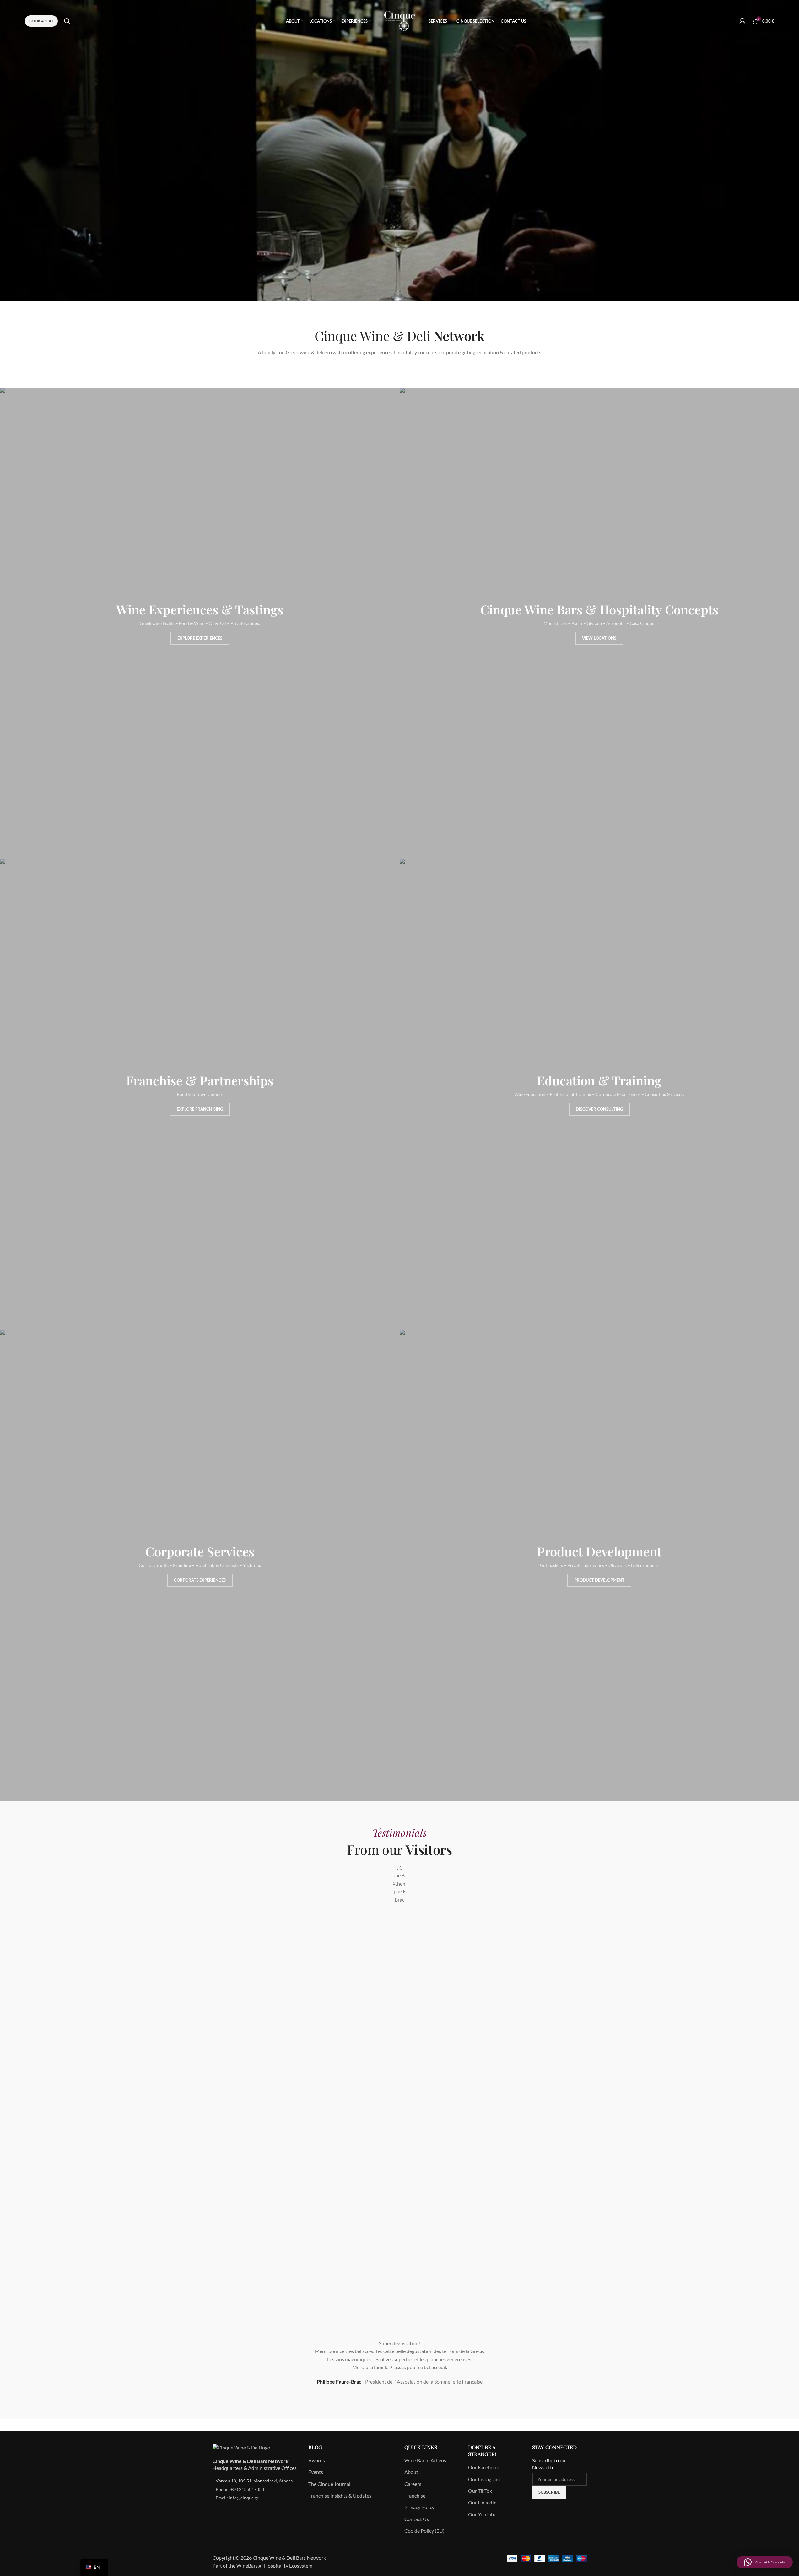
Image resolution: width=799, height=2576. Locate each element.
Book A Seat (41, 21)
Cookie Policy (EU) (424, 2531)
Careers (413, 2484)
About (411, 2472)
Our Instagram (484, 2479)
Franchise (415, 2495)
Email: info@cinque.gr (237, 2498)
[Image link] (241, 2447)
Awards (317, 2460)
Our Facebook (483, 2467)
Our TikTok (480, 2491)
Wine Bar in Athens (425, 2460)
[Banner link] (200, 623)
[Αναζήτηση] (67, 21)
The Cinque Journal (329, 2484)
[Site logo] (400, 20)
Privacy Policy (419, 2507)
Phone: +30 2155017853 (240, 2489)
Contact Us (417, 2519)
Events (316, 2472)
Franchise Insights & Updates (340, 2495)
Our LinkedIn (482, 2502)
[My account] (742, 21)
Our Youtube (482, 2514)
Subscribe (549, 2492)
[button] (765, 2562)
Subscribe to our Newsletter (550, 2464)
